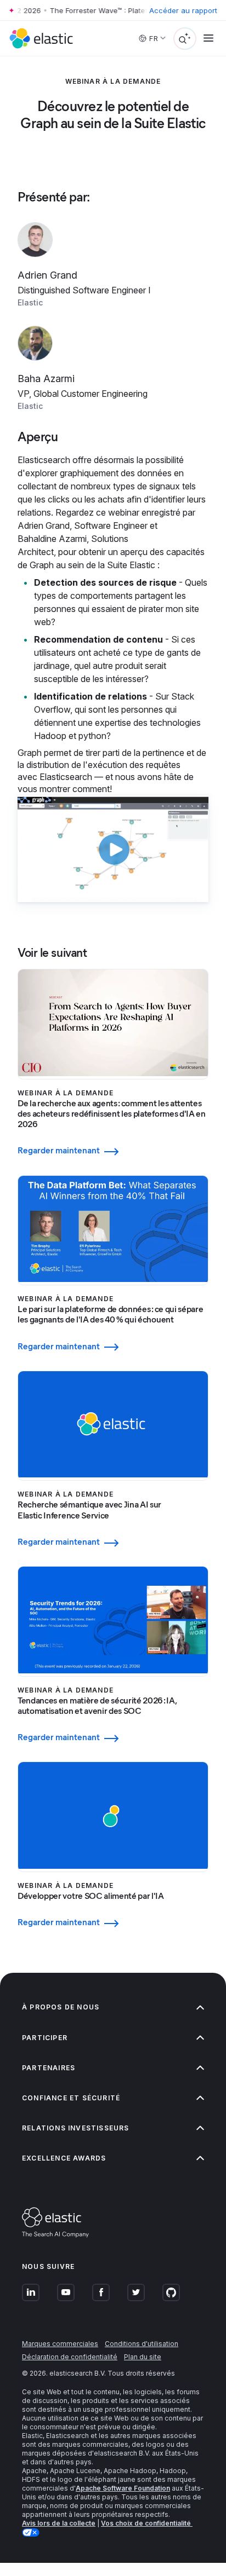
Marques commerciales (60, 2344)
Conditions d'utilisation (142, 2344)
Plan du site (143, 2357)
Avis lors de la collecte (59, 2523)
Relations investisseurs (76, 2128)
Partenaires (49, 2068)
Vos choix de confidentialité (147, 2523)
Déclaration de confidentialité (70, 2357)
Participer (45, 2038)
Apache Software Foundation (123, 2488)
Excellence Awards (64, 2158)
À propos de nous (61, 2007)
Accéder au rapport (183, 10)
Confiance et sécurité (71, 2098)
